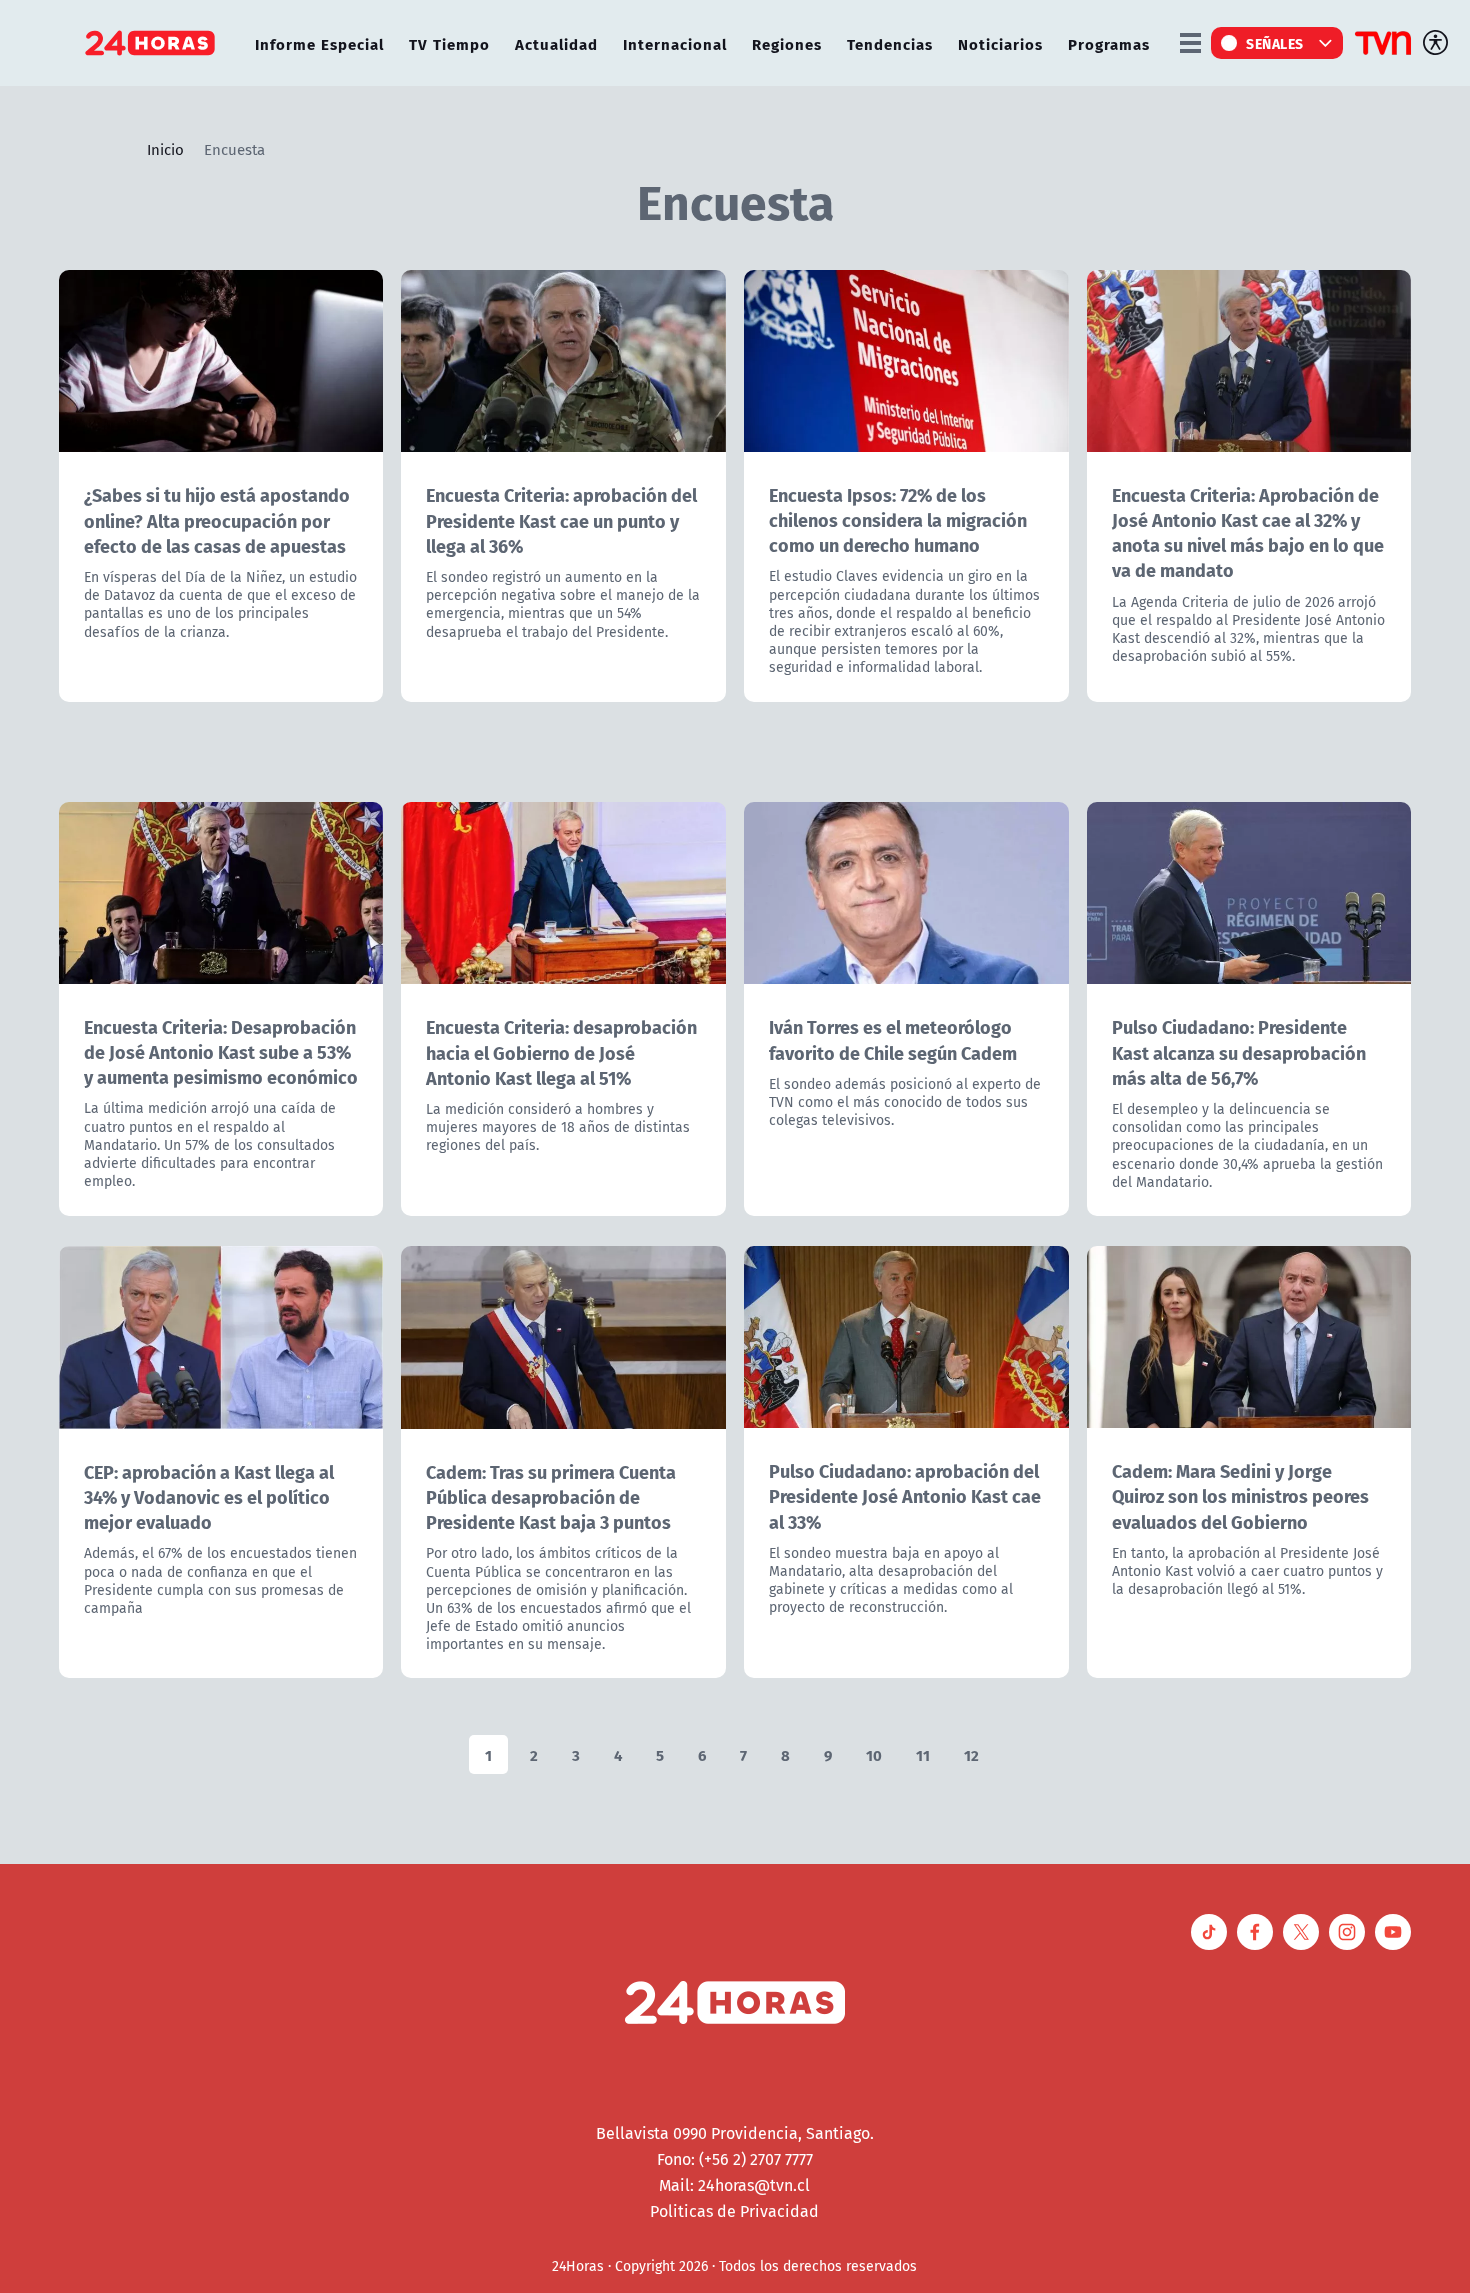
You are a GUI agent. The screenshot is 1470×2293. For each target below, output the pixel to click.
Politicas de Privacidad (734, 2211)
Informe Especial (319, 43)
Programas (1109, 43)
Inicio (165, 149)
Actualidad (556, 43)
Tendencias (890, 43)
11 (923, 1754)
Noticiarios (1000, 43)
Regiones (787, 43)
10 (874, 1754)
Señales (1275, 43)
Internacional (675, 43)
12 (971, 1754)
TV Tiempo (449, 43)
